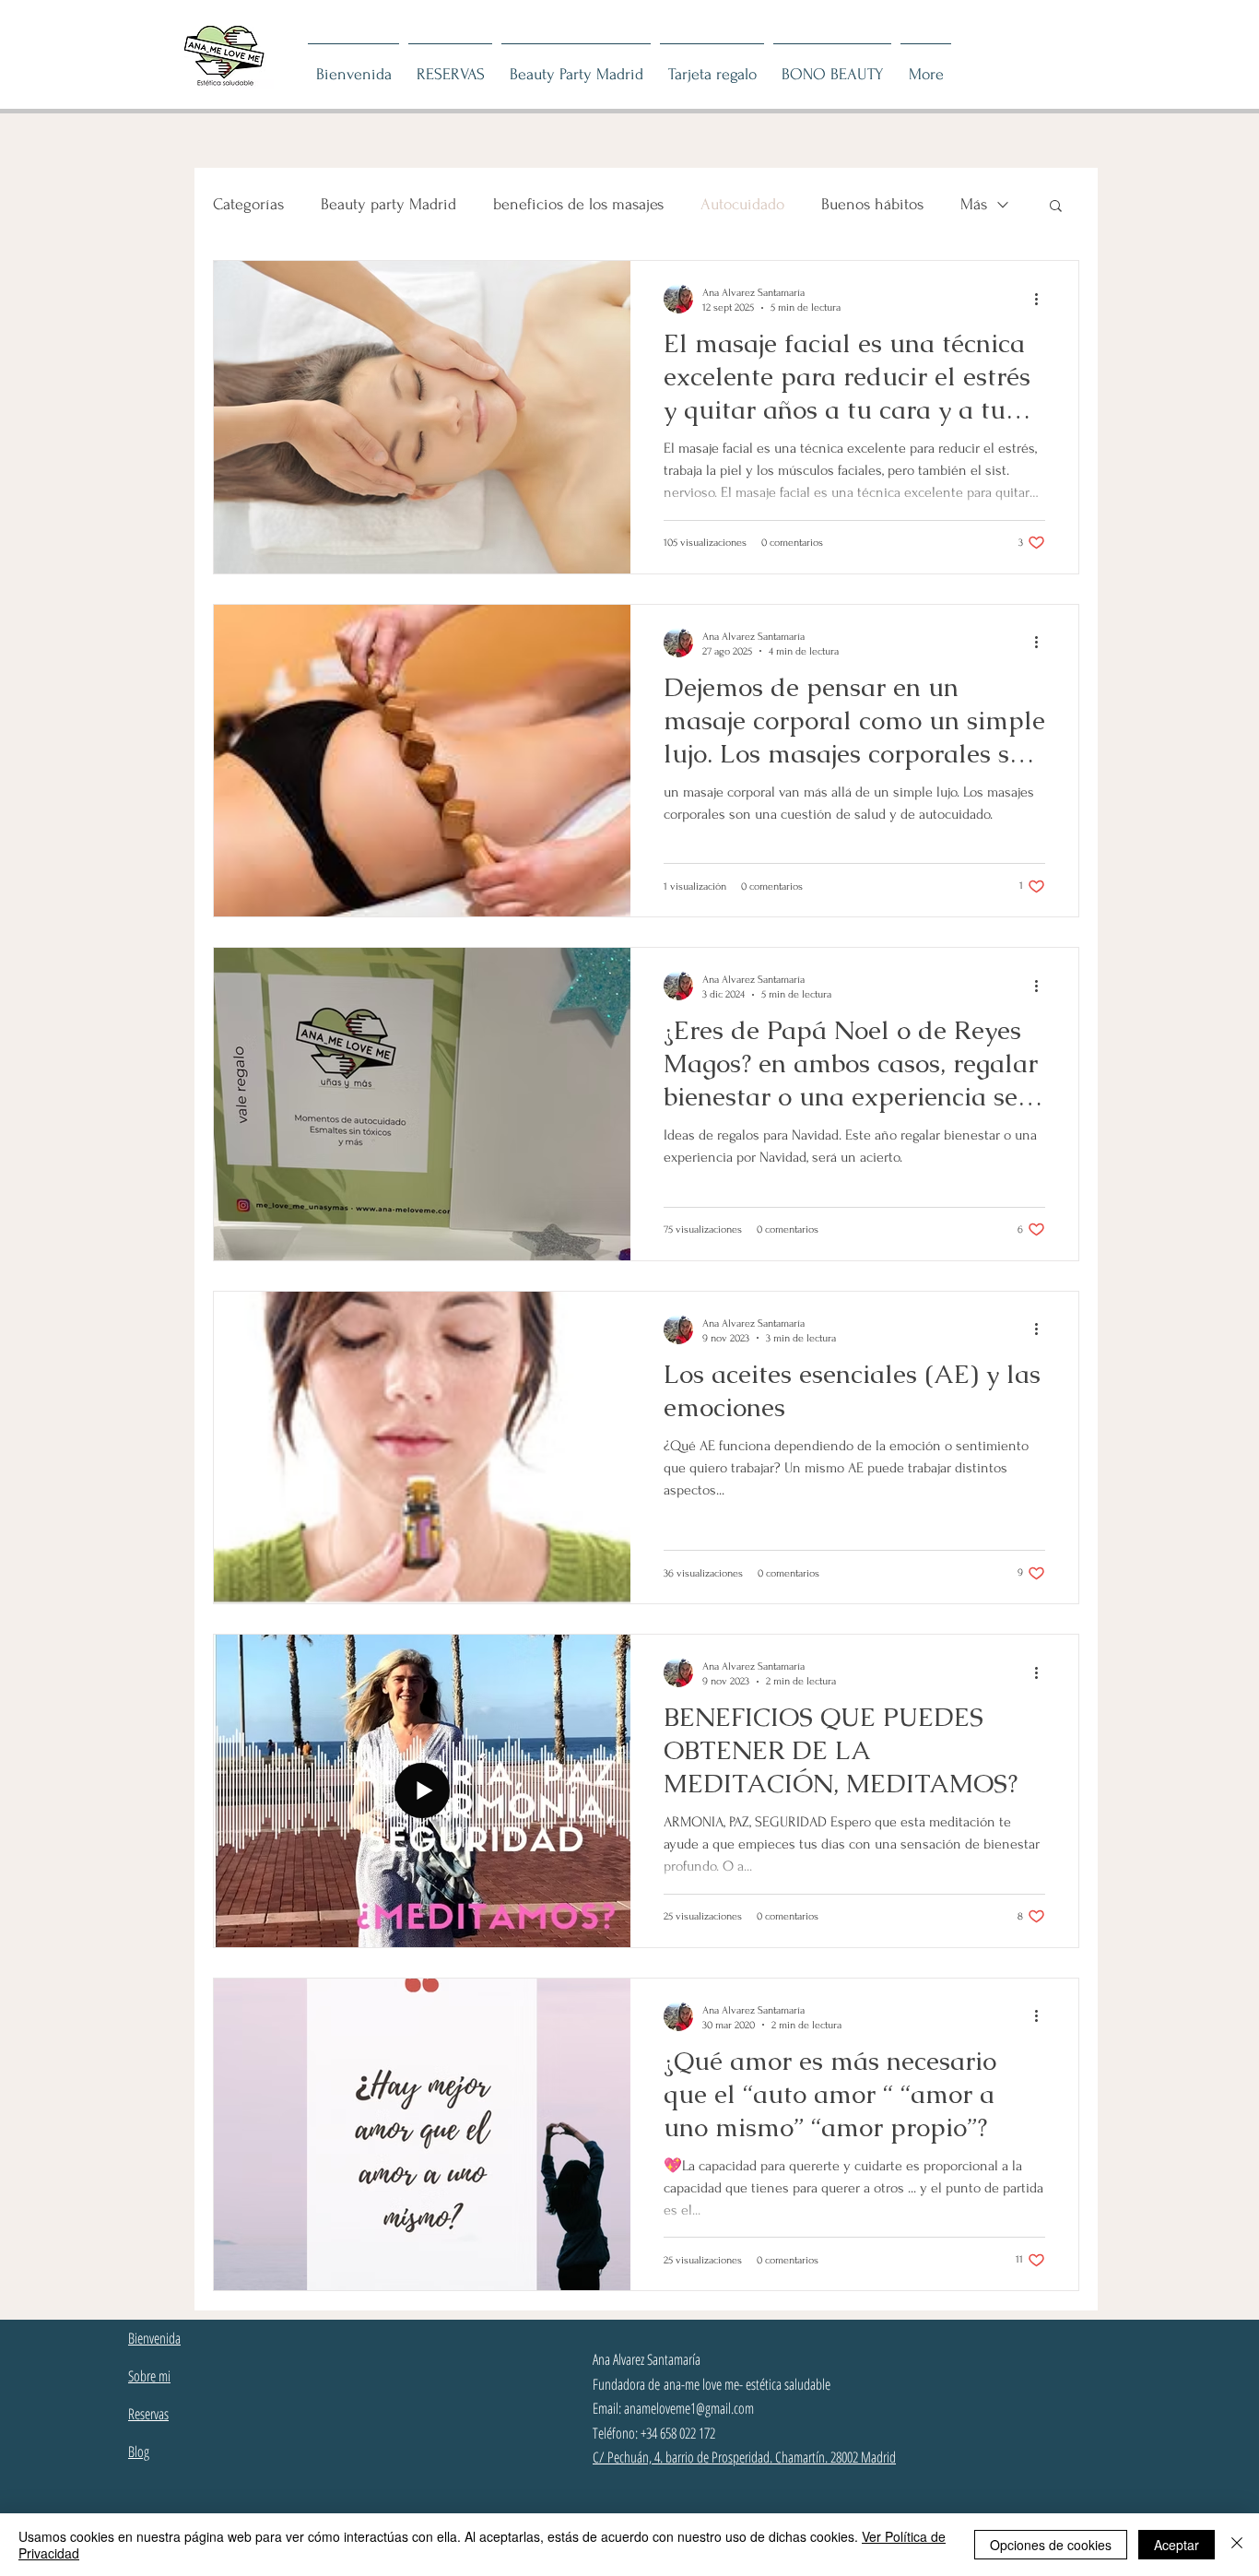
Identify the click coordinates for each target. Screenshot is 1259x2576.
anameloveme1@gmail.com (689, 2408)
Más (974, 204)
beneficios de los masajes (578, 204)
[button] (1056, 207)
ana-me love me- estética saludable (747, 2384)
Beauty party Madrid (388, 204)
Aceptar (1177, 2545)
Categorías (248, 204)
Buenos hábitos (872, 204)
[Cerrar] (1237, 2545)
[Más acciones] (1042, 299)
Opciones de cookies (1051, 2545)
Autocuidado (742, 204)
